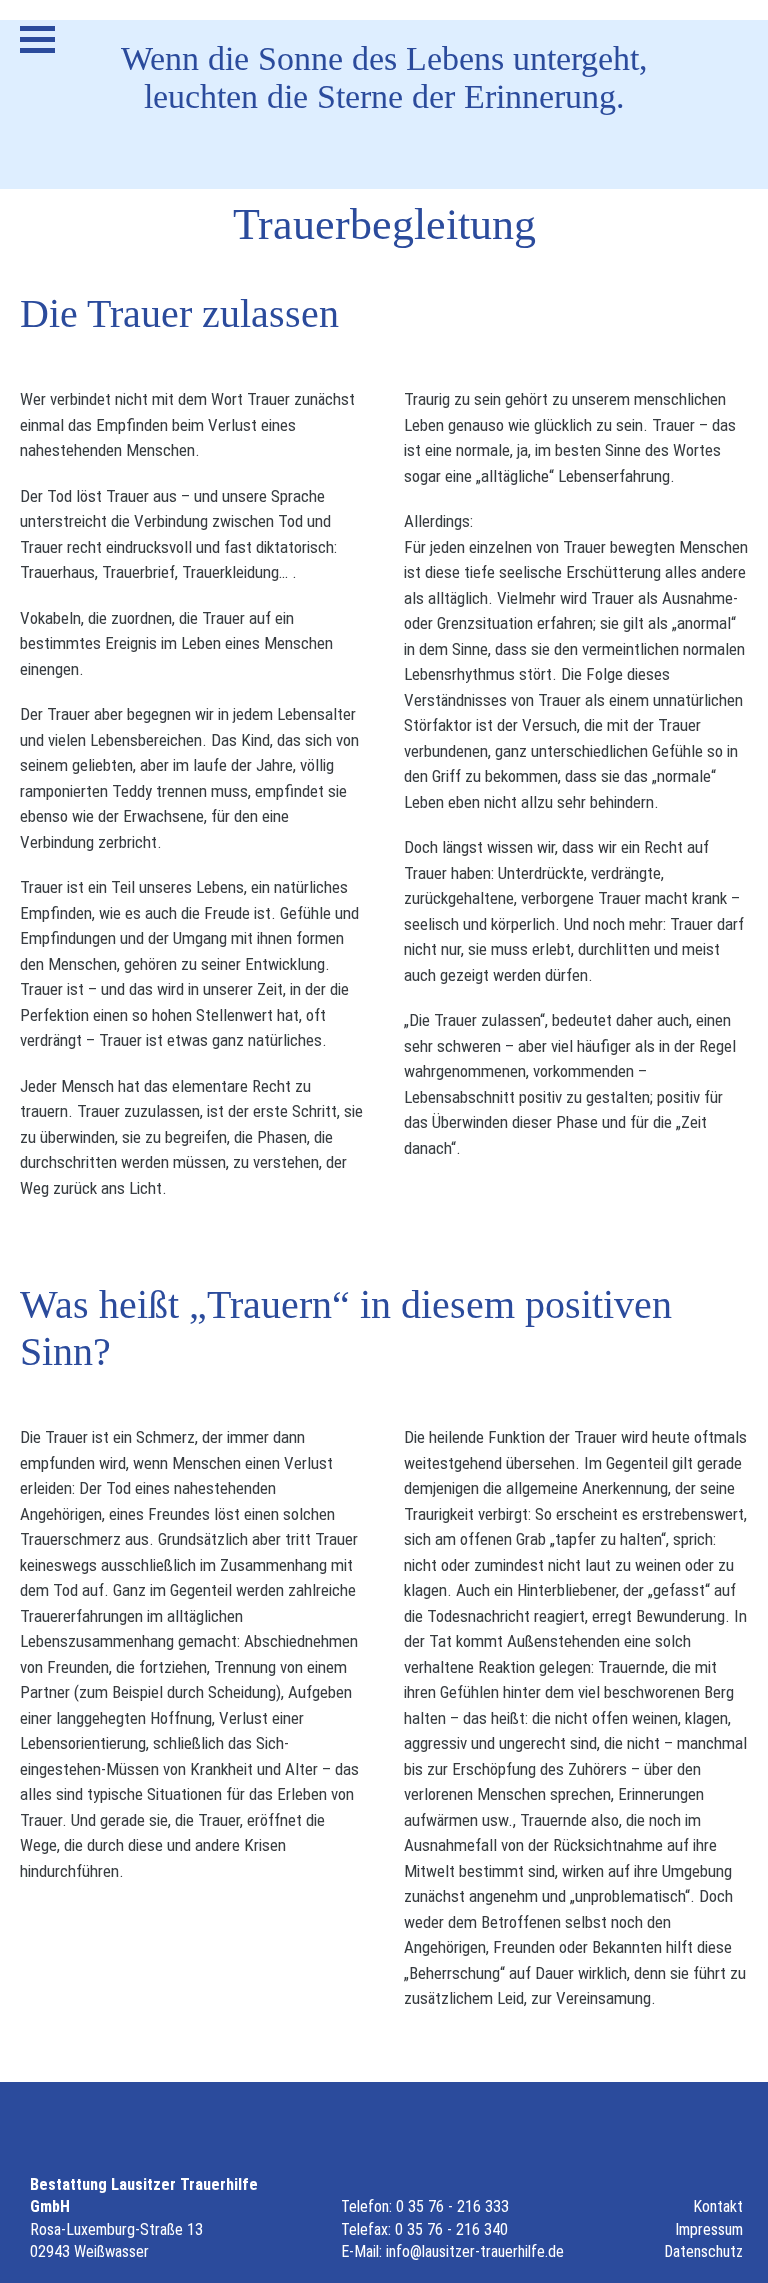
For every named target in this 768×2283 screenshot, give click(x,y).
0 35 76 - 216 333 (452, 2206)
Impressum (709, 2229)
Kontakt (718, 2206)
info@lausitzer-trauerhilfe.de (475, 2251)
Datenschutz (703, 2251)
